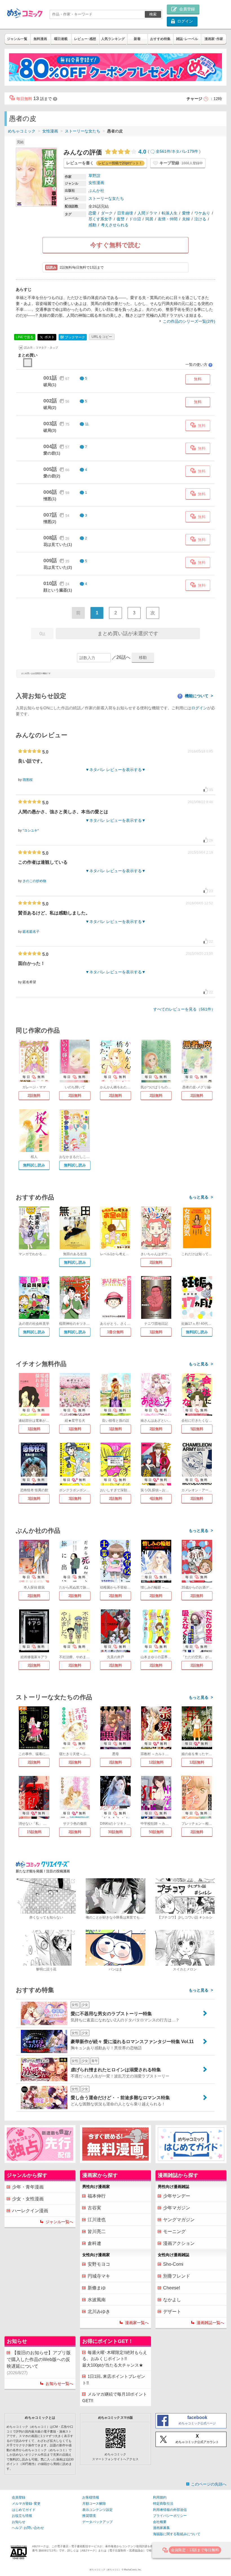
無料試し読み (34, 1165)
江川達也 (97, 2220)
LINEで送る (25, 337)
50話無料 (156, 1832)
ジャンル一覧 (17, 39)
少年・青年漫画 (28, 2187)
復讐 (121, 219)
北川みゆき (99, 2312)
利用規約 (160, 2497)
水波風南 (97, 2300)
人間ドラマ (147, 213)
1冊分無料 (115, 1332)
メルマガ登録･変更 (26, 2504)
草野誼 (94, 176)
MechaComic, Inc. (133, 2570)
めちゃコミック (22, 131)
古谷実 (94, 2208)
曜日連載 (61, 39)
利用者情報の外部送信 (170, 2510)
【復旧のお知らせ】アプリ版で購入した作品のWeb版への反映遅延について (39, 2363)
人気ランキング (113, 39)
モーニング (174, 2231)
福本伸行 (97, 2196)
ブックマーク (73, 337)
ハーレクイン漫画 (30, 2211)
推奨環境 (89, 2516)
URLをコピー (102, 337)
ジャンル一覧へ (59, 2222)
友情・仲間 (168, 219)
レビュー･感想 (85, 39)
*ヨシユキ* (31, 830)
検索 (153, 14)
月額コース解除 (94, 2504)
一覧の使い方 (199, 365)
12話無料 (156, 1762)
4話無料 (156, 1499)
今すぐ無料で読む (115, 245)
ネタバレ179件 (185, 151)
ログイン (199, 708)
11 (87, 424)
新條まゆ (97, 2288)
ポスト (49, 337)
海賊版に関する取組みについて (177, 2534)
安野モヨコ (99, 2264)
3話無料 (34, 1499)
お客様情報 (91, 2497)
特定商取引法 (163, 2504)
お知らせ (19, 2522)
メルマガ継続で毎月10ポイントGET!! (115, 2397)
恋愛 (92, 213)
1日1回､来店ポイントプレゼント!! (114, 2380)
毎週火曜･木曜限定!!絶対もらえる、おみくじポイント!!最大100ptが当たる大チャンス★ (115, 2359)
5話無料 (197, 1429)
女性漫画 (50, 131)
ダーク (107, 213)
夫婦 (186, 219)
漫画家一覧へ (137, 2323)
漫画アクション (179, 2243)
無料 (198, 379)
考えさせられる (115, 225)
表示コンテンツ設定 (97, 2510)
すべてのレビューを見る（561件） (184, 1009)
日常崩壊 (125, 213)
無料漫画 (40, 39)
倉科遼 (94, 2243)
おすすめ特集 (160, 39)
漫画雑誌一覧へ (210, 2323)
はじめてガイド (24, 2510)
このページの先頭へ (209, 2484)
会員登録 (19, 2497)
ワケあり (202, 213)
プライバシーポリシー (170, 2516)
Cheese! (172, 2288)
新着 (137, 39)
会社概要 (160, 2522)
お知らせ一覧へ (59, 2384)
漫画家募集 (161, 2528)
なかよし (172, 2300)
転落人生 (170, 213)
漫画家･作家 (214, 39)
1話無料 (156, 1332)
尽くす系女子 (100, 219)
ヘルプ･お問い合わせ (28, 2528)
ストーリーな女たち (83, 131)
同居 (149, 219)
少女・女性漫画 (28, 2199)
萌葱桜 (28, 780)
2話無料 (34, 1096)
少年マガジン (177, 2208)
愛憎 (186, 213)
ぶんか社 (96, 191)
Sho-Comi (173, 2264)
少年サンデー (177, 2196)
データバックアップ (97, 2522)
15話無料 (34, 1832)
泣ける (200, 219)
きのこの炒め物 (34, 881)
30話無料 (115, 1832)
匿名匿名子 (31, 932)
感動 (92, 225)
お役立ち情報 (22, 2516)
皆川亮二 (97, 2231)
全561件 (163, 151)
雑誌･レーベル (187, 39)
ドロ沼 (135, 219)
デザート (172, 2312)
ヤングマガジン (179, 2220)
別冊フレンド (177, 2276)
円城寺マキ (99, 2276)
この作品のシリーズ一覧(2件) (189, 321)
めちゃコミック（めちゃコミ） (105, 2570)
